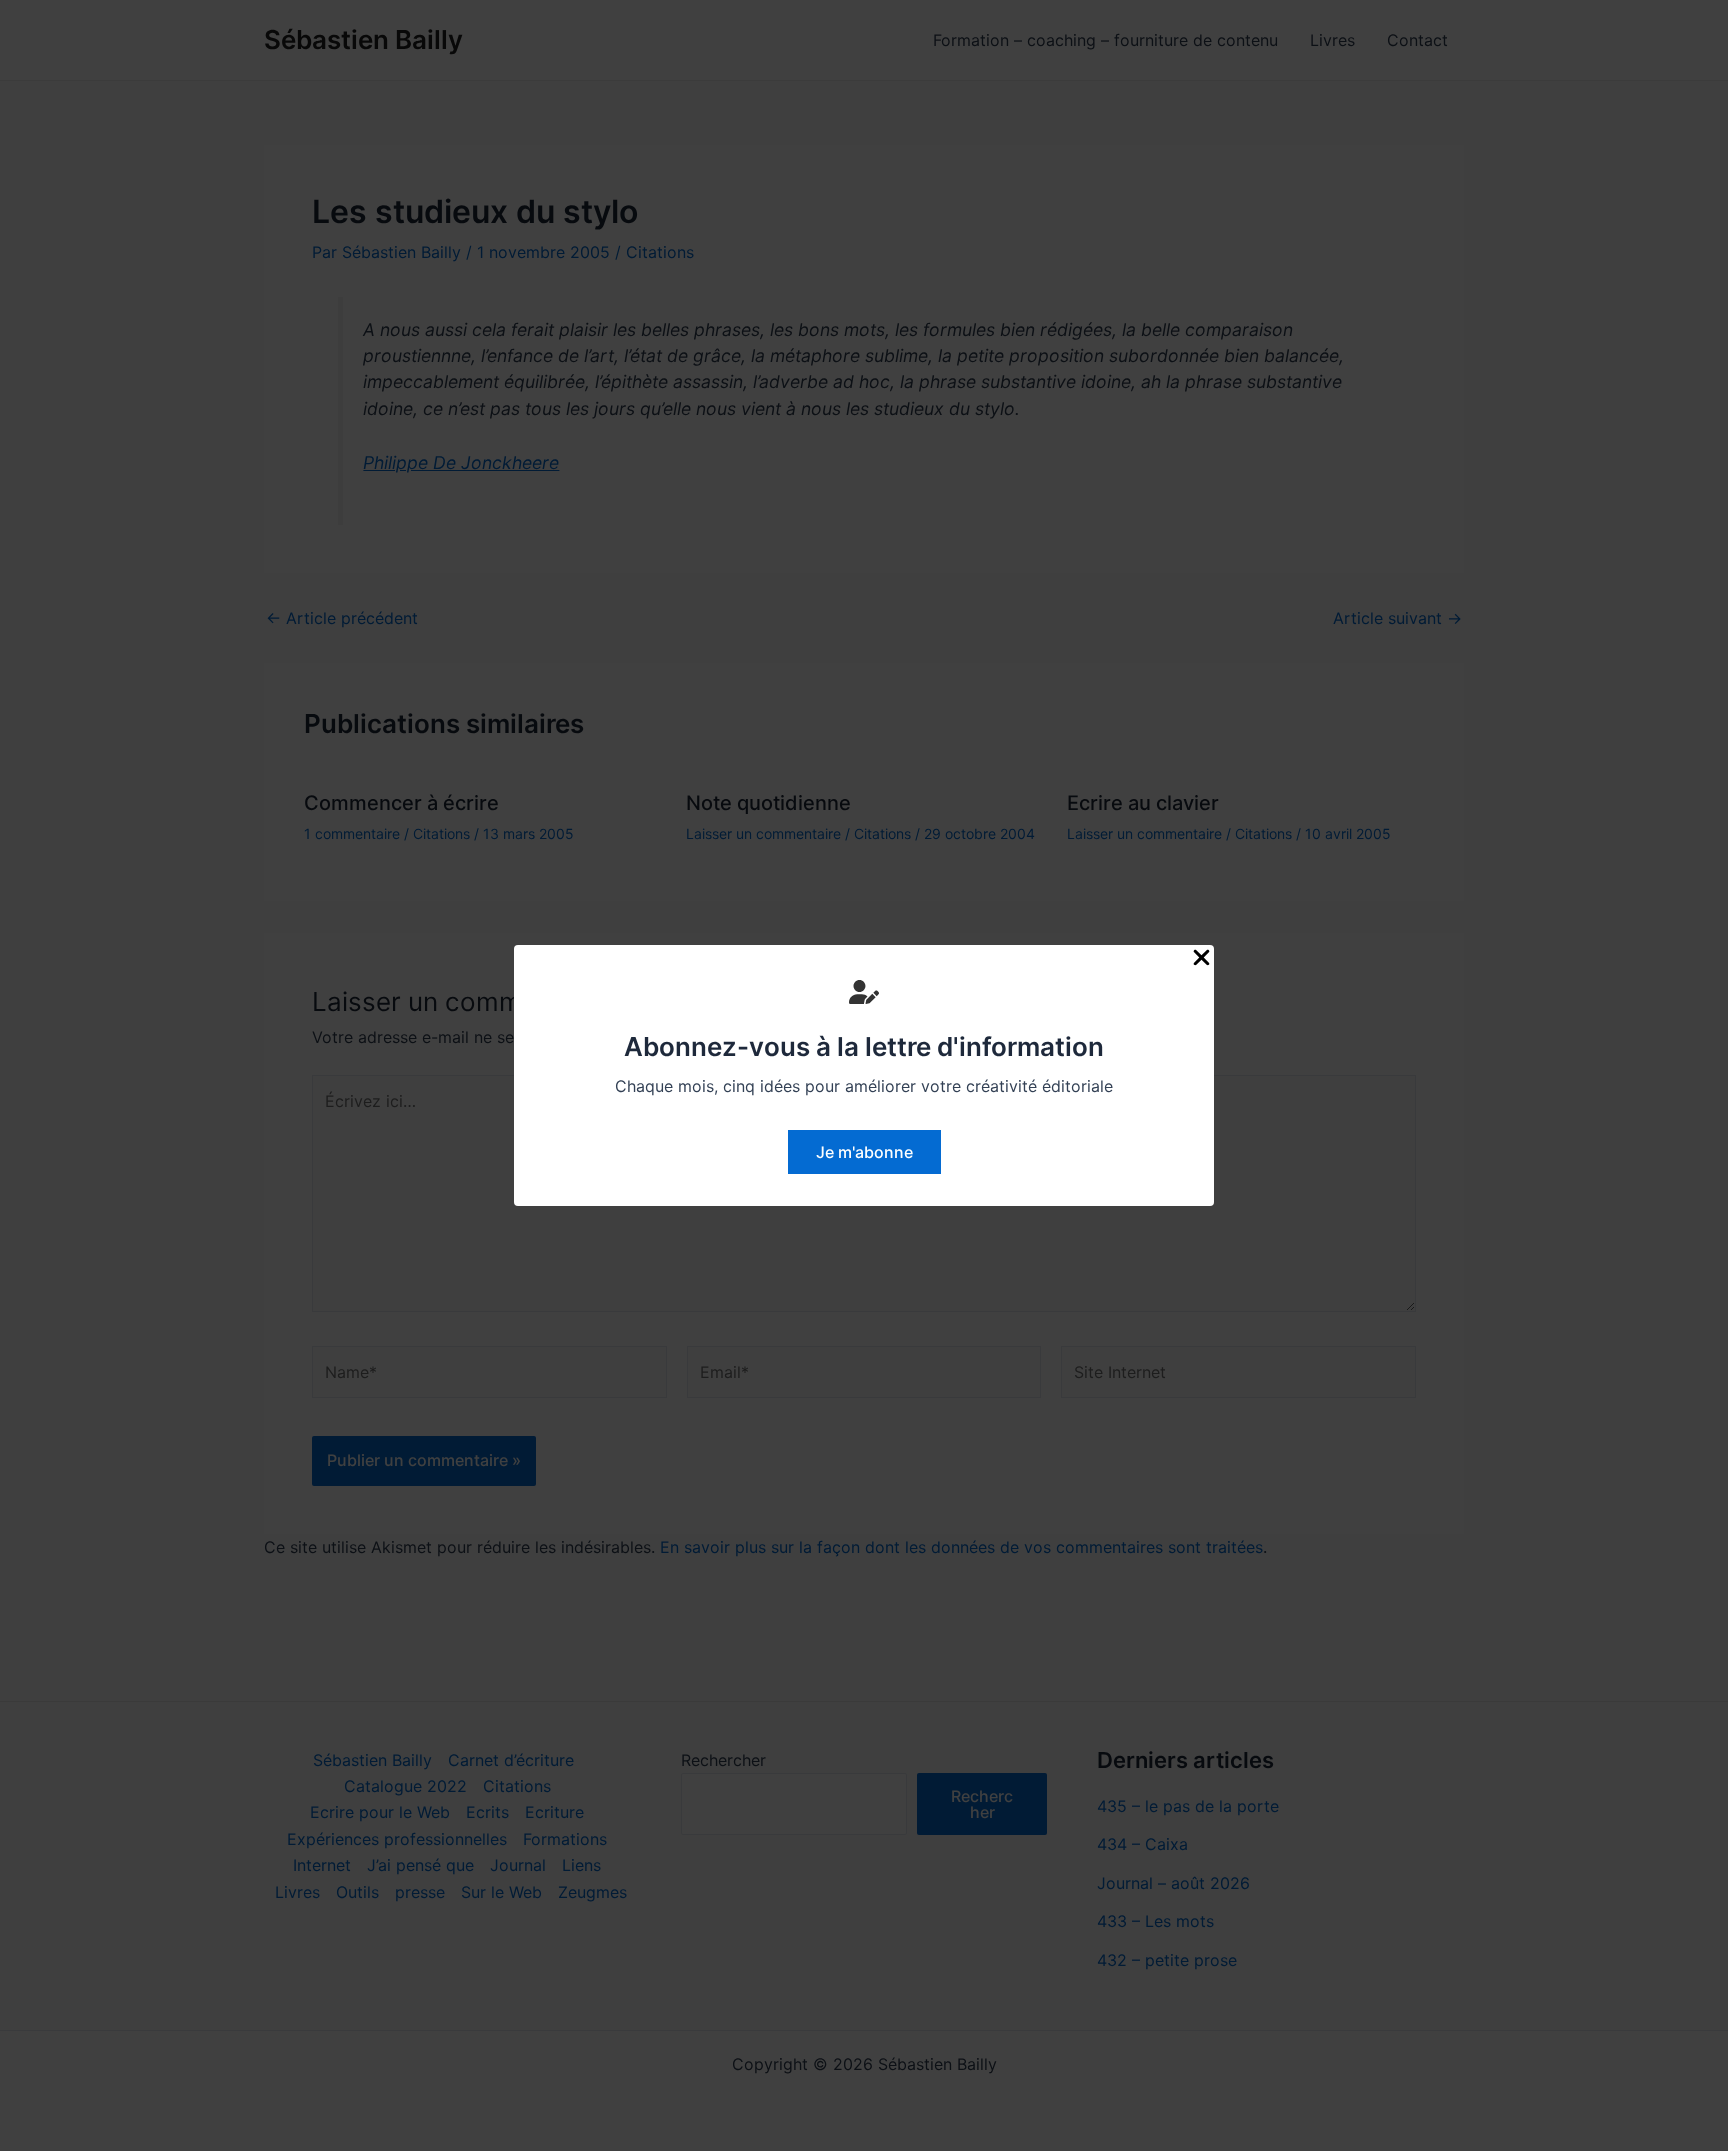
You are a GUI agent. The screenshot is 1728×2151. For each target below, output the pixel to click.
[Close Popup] (1201, 958)
